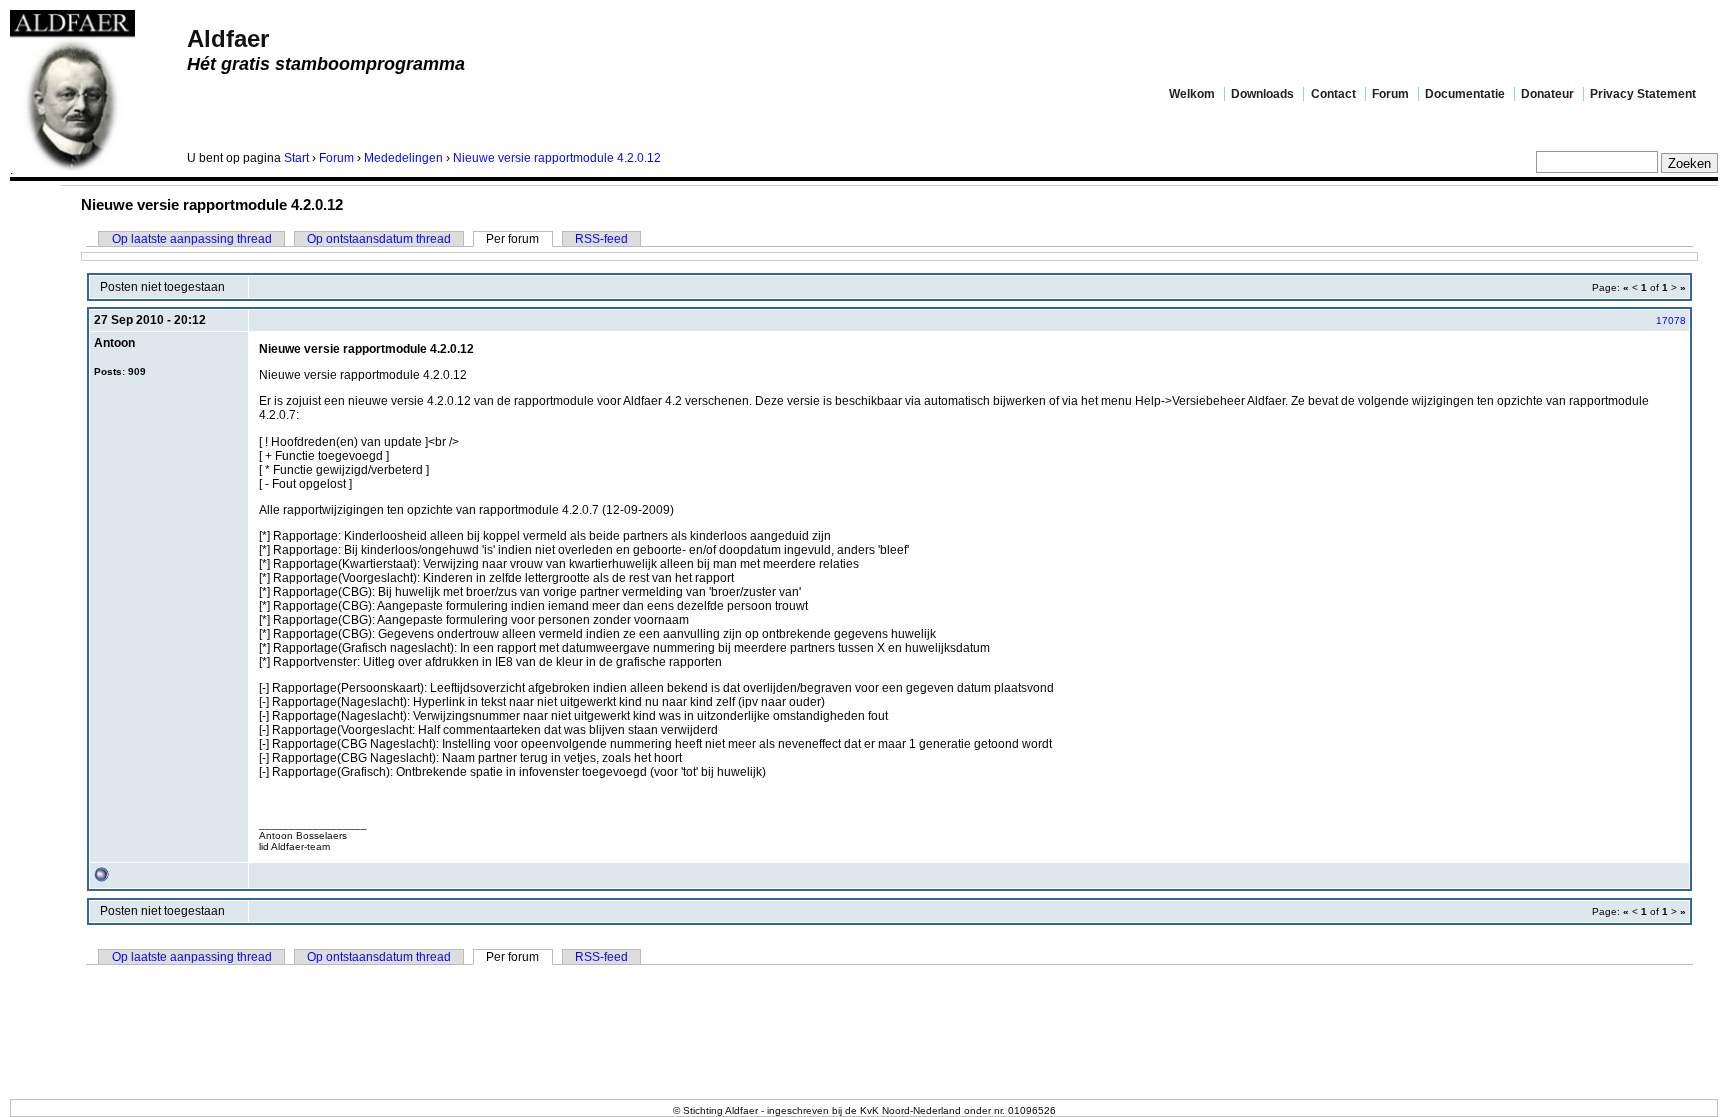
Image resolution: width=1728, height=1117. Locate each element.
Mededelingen (403, 158)
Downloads (1262, 94)
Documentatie (1465, 94)
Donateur (1547, 94)
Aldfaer (228, 38)
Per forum (512, 239)
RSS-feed (601, 239)
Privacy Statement (1643, 94)
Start (296, 158)
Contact (1333, 94)
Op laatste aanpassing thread (192, 239)
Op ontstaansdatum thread (379, 239)
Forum (1390, 94)
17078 (1671, 320)
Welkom (1192, 94)
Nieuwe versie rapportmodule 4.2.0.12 (557, 158)
